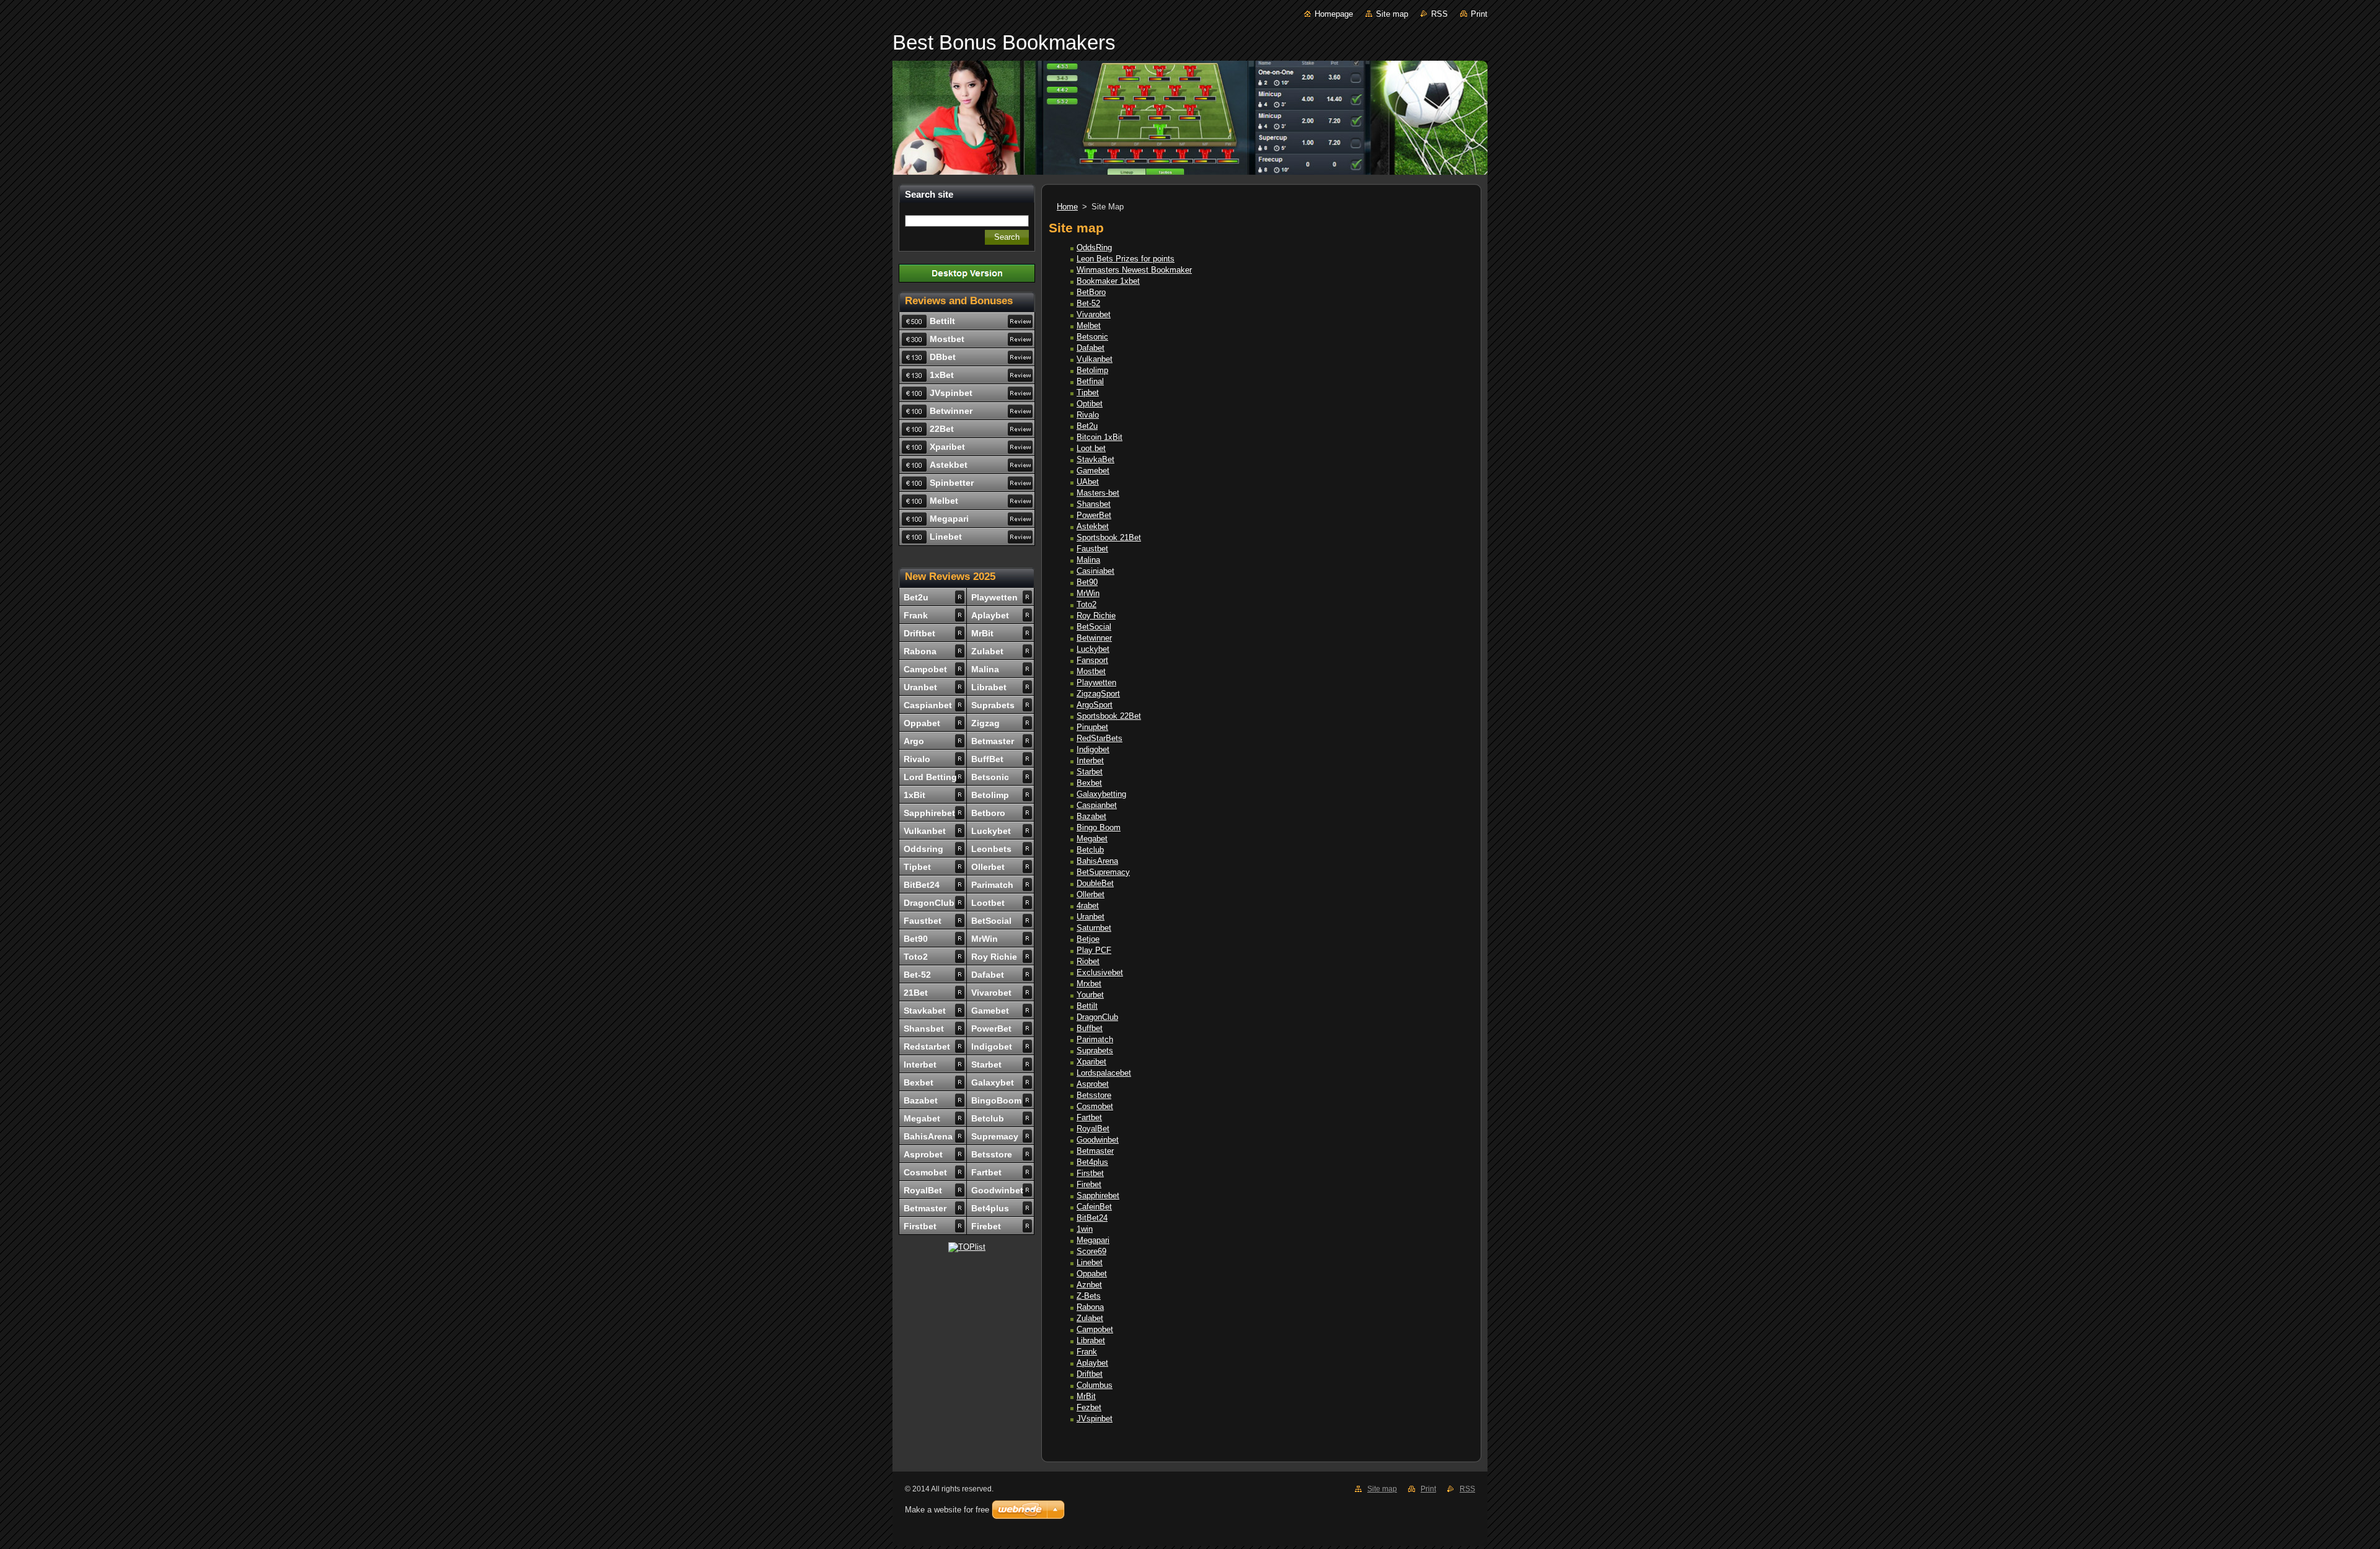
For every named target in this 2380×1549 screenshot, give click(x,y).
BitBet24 (1092, 1218)
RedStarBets (1100, 738)
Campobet (1095, 1329)
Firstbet (1090, 1173)
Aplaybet (1092, 1363)
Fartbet (1089, 1117)
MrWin (1088, 593)
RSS (1439, 14)
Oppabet (1092, 1274)
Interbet (1090, 761)
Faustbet (1092, 549)
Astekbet (1093, 526)
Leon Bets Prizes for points (1126, 259)
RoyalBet (1093, 1129)
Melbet (1089, 326)
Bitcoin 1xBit (1100, 437)
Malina (1088, 560)
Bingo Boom (1099, 827)
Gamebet (1093, 471)
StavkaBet (1095, 459)
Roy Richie (1096, 616)
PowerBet (1094, 515)
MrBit (1086, 1396)
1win (1085, 1229)
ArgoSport (1095, 705)
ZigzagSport (1098, 694)
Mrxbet (1089, 984)
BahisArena (1097, 861)
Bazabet (1091, 816)
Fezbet (1089, 1407)
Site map (1392, 14)
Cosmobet (1095, 1106)
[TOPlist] (967, 1247)
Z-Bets (1089, 1296)
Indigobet (1093, 749)
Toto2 (1086, 604)
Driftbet (1090, 1374)
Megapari (1093, 1240)
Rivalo (1088, 415)
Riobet (1088, 961)
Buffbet (1090, 1028)
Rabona (1090, 1307)
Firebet (1089, 1184)
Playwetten (1096, 682)
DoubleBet (1095, 883)
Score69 (1091, 1251)
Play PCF (1094, 950)
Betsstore (1094, 1095)
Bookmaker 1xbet (1108, 281)
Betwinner (1094, 638)
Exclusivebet (1100, 972)
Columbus (1095, 1385)
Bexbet (1089, 783)
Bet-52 (1088, 303)
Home (1067, 207)
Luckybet (1093, 649)
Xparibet (1091, 1062)
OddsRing (1094, 248)
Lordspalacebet (1104, 1073)
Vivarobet (1094, 314)
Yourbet (1090, 995)
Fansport (1092, 660)
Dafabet (1091, 348)
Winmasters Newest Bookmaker (1134, 270)
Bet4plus (1092, 1162)
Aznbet (1089, 1285)
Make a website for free (947, 1510)
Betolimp (1092, 370)
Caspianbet (1097, 805)
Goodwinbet (1098, 1140)
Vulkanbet (1095, 359)
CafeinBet (1094, 1207)
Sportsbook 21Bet (1109, 538)
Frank (1087, 1352)
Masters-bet (1098, 493)
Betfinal (1090, 381)
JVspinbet (1095, 1419)
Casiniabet (1095, 571)
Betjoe (1088, 939)
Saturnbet (1094, 928)
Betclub (1090, 850)
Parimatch (1095, 1039)
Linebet (1090, 1262)
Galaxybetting (1101, 794)
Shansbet (1094, 504)
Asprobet (1093, 1084)
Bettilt (1087, 1006)
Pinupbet (1092, 727)
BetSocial (1094, 627)
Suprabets (1095, 1051)
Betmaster (1095, 1151)
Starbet (1090, 772)
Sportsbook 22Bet (1109, 716)
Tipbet (1088, 393)
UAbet (1088, 482)
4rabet (1088, 906)
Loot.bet (1091, 448)
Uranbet (1091, 917)
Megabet (1092, 839)
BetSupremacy (1103, 872)
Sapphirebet (1098, 1196)
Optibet (1090, 404)
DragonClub (1097, 1017)
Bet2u (1087, 426)
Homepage (1334, 14)
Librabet (1091, 1341)
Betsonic (1092, 337)
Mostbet (1091, 671)
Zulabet (1090, 1318)
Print (1479, 14)
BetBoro (1091, 292)
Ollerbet (1091, 894)
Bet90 (1087, 582)
